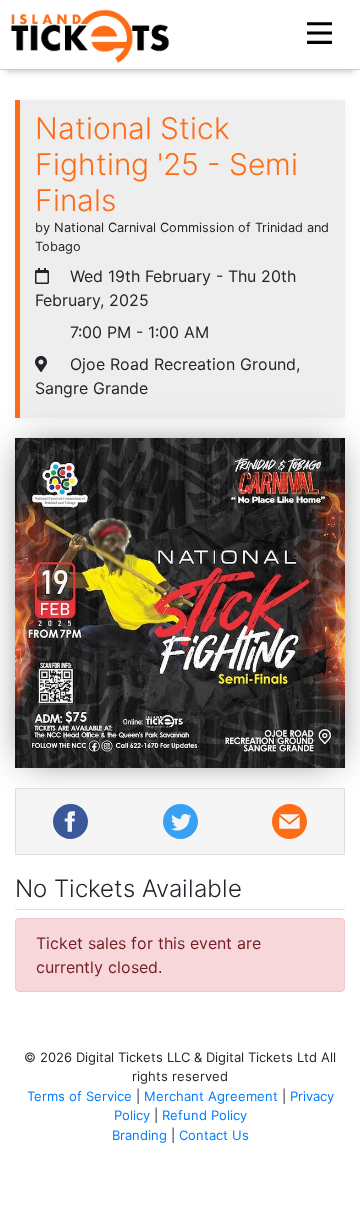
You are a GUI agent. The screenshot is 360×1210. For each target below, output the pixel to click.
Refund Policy (204, 1115)
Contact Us (214, 1135)
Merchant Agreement (211, 1096)
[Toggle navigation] (322, 34)
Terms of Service (79, 1096)
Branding (139, 1135)
